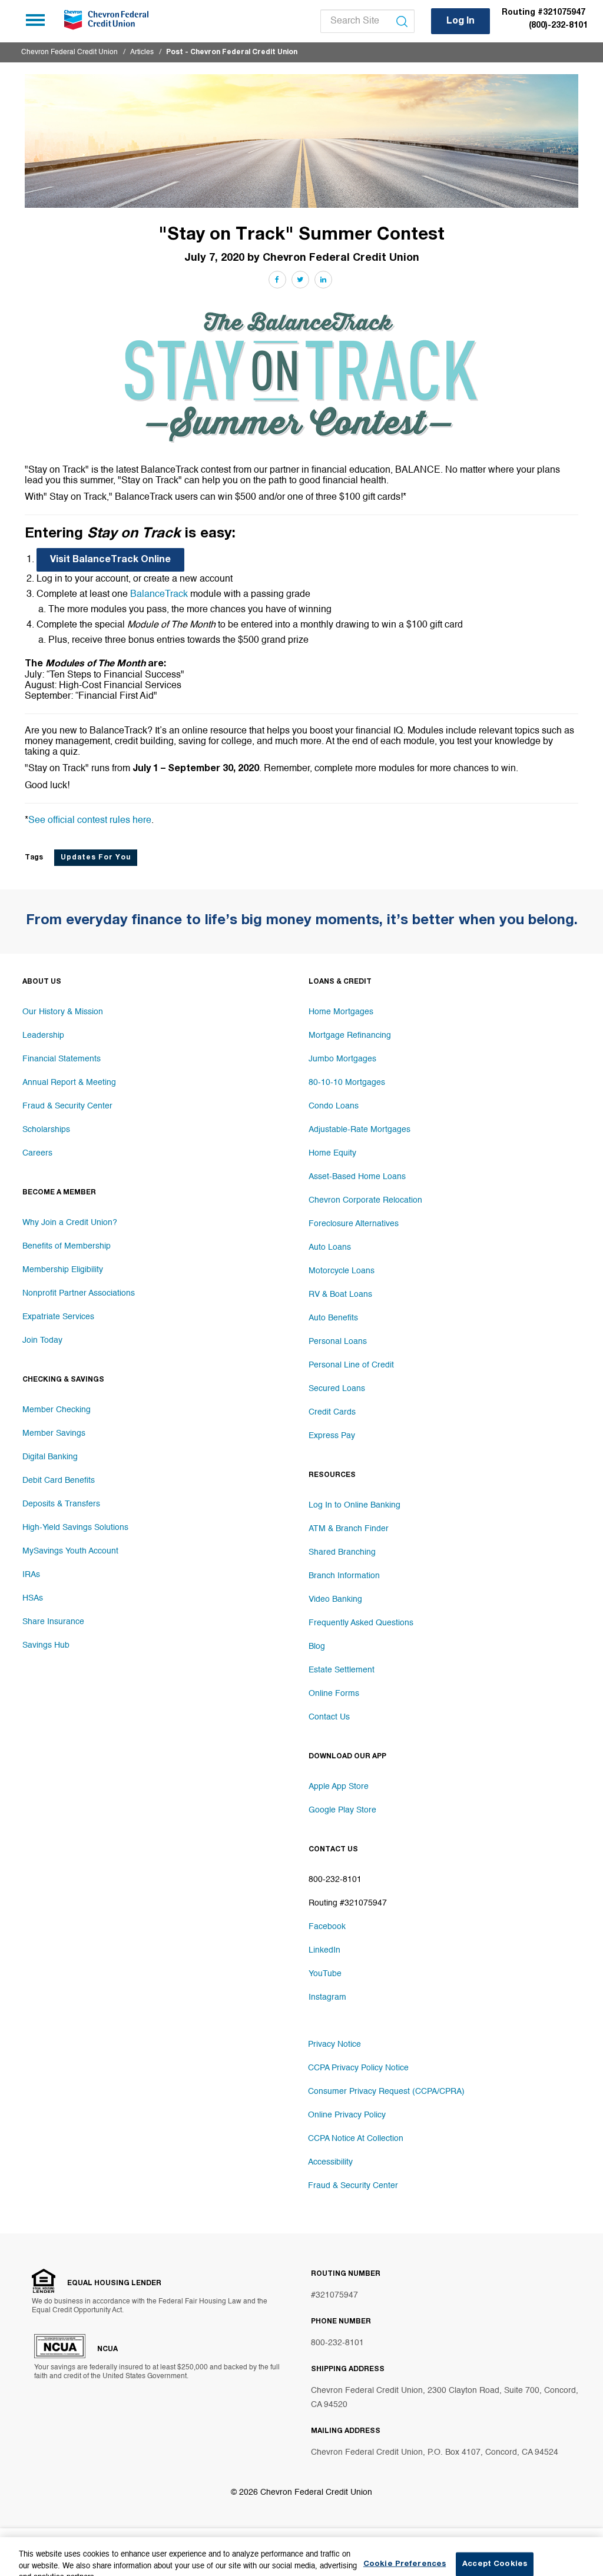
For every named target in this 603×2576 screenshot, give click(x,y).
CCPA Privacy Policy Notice (358, 2068)
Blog (317, 1646)
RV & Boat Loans (340, 1294)
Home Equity (332, 1153)
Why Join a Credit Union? (70, 1223)
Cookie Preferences (405, 2550)
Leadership (43, 1035)
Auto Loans (330, 1247)
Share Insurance (53, 1622)
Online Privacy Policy (347, 2115)
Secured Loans (337, 1389)
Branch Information (344, 1576)
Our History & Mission (63, 1012)
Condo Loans (334, 1106)
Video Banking (335, 1599)
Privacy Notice (334, 2044)
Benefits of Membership (67, 1246)
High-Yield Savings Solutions (75, 1528)
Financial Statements (62, 1059)
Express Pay (332, 1436)
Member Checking (57, 1410)
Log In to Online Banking (354, 1505)
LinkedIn (324, 1950)
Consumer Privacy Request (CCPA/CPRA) (386, 2092)
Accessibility (330, 2162)
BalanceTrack (160, 595)
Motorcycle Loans (342, 1271)
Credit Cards (332, 1412)
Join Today (42, 1340)
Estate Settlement (342, 1670)
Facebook (327, 1927)
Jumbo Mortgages (342, 1059)
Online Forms (334, 1694)
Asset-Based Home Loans (357, 1177)
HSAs (33, 1598)
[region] (301, 2550)
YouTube (325, 1974)
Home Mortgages (341, 1012)
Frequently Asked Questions (361, 1623)
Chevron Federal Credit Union (69, 52)
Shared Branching (342, 1552)
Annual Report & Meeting (69, 1083)
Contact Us (329, 1717)
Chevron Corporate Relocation (365, 1200)
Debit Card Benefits (59, 1480)
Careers (37, 1153)
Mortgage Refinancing (350, 1035)
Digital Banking (50, 1457)
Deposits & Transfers (61, 1504)
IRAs (31, 1575)
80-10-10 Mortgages (347, 1083)
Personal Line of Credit (351, 1365)
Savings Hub (46, 1645)
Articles (142, 52)
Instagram (327, 1997)
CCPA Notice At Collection (356, 2139)
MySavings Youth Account (70, 1551)
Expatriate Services (58, 1317)
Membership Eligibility (63, 1270)
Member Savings (54, 1433)
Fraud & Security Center (67, 1106)
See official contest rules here (90, 821)
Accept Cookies (495, 2550)
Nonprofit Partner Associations (79, 1293)
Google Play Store (342, 1810)
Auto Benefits (333, 1318)
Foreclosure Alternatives (354, 1224)
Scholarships (46, 1130)
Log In (460, 22)
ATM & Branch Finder (349, 1529)
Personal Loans (338, 1342)
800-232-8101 (337, 2343)
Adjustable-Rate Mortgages (360, 1130)
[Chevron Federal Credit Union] (105, 20)
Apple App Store (339, 1787)
